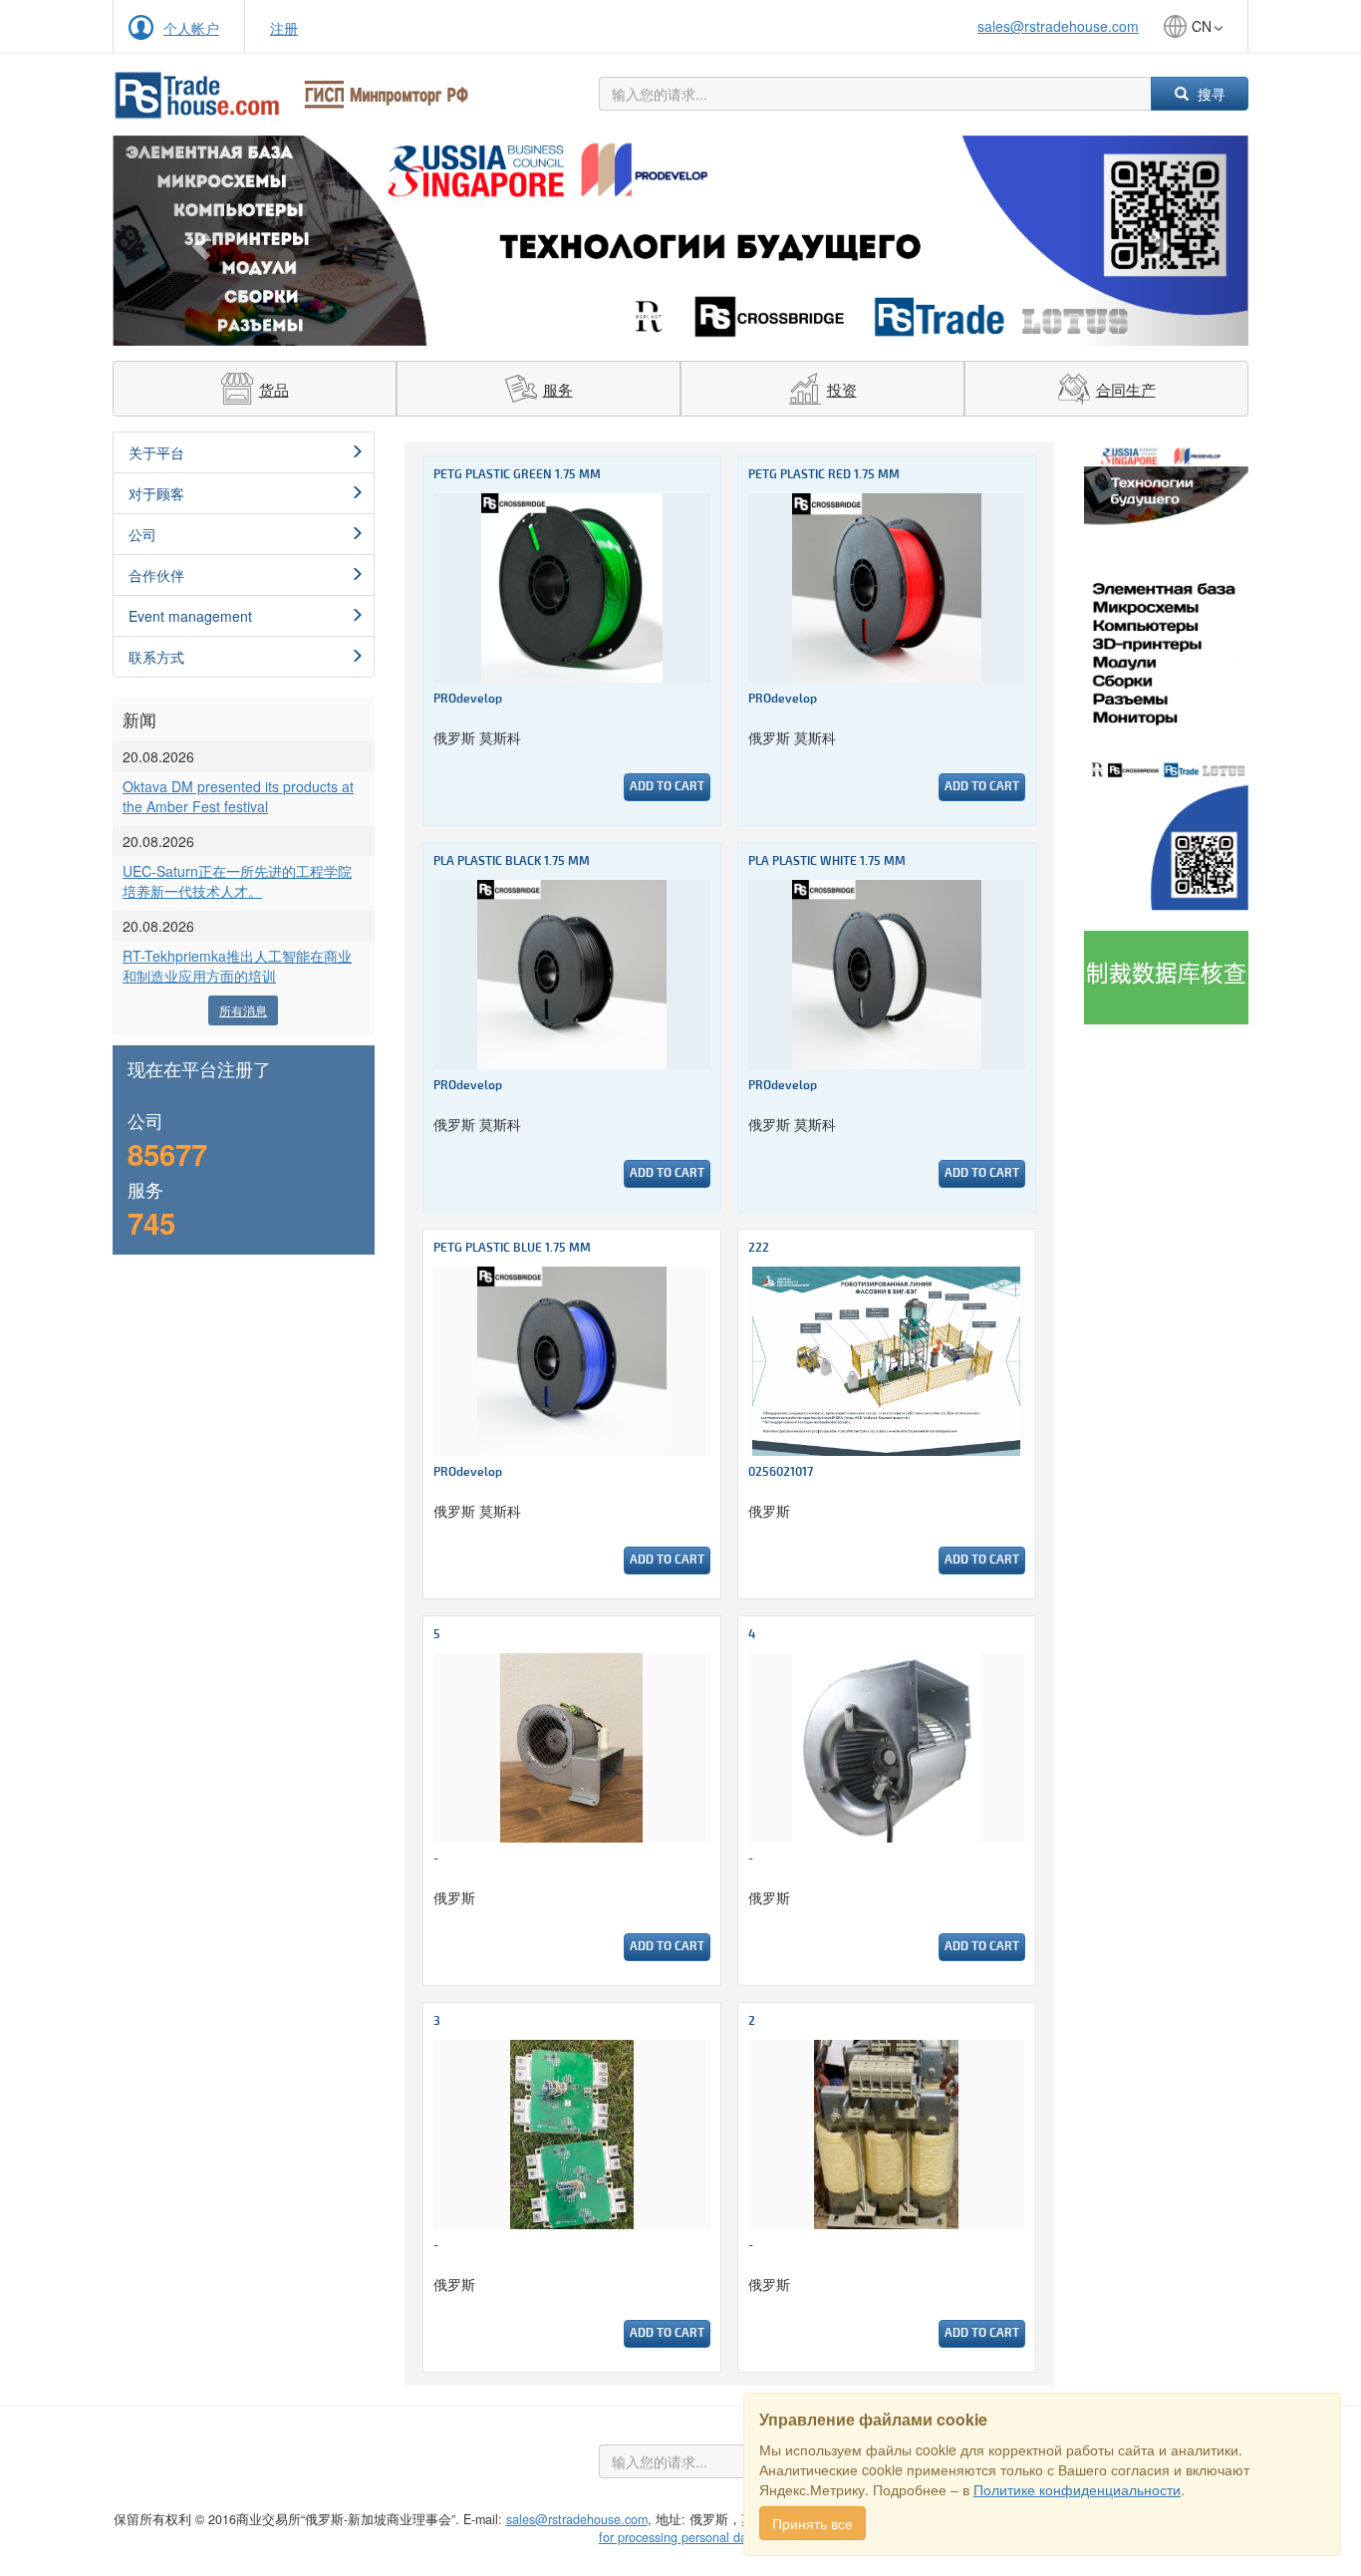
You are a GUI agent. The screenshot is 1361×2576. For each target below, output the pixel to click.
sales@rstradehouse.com (1058, 26)
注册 (284, 28)
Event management (190, 616)
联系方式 (156, 657)
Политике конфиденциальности (1077, 2489)
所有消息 (243, 1010)
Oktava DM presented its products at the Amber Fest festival (238, 796)
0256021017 (781, 1472)
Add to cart (667, 787)
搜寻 (1210, 94)
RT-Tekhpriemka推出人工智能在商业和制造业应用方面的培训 (237, 966)
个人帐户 (191, 28)
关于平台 (156, 452)
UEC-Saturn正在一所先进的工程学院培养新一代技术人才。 (237, 881)
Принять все (813, 2523)
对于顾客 (156, 493)
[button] (198, 241)
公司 (142, 534)
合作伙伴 (156, 575)
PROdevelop (468, 699)
